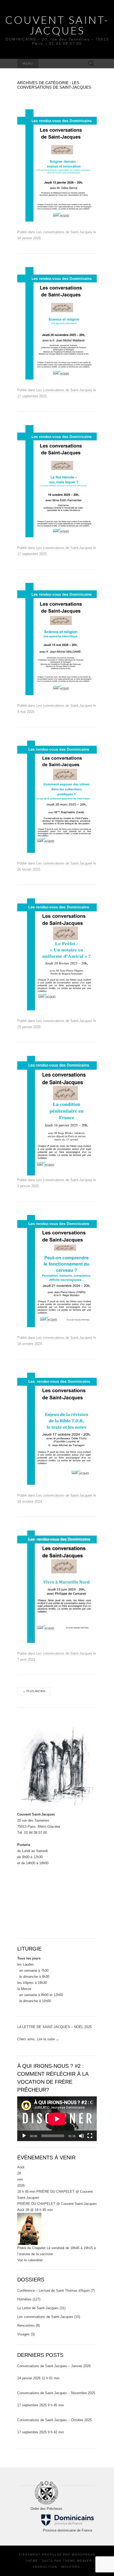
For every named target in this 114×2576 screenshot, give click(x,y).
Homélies (24, 2299)
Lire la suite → (48, 2039)
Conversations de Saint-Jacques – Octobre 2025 (54, 2420)
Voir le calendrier (30, 2260)
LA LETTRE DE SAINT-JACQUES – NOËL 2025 (54, 2027)
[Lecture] (24, 2136)
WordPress (83, 2555)
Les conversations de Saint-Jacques (64, 232)
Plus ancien (34, 1691)
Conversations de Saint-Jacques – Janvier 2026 (54, 2366)
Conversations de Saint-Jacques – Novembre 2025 (56, 2393)
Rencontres (26, 2325)
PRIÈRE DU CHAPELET (36, 2204)
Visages (23, 2334)
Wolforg (71, 2567)
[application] (57, 2119)
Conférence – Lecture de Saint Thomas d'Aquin (53, 2291)
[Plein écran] (90, 2136)
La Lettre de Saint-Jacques (38, 2308)
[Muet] (81, 2136)
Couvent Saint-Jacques (57, 25)
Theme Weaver (77, 2561)
